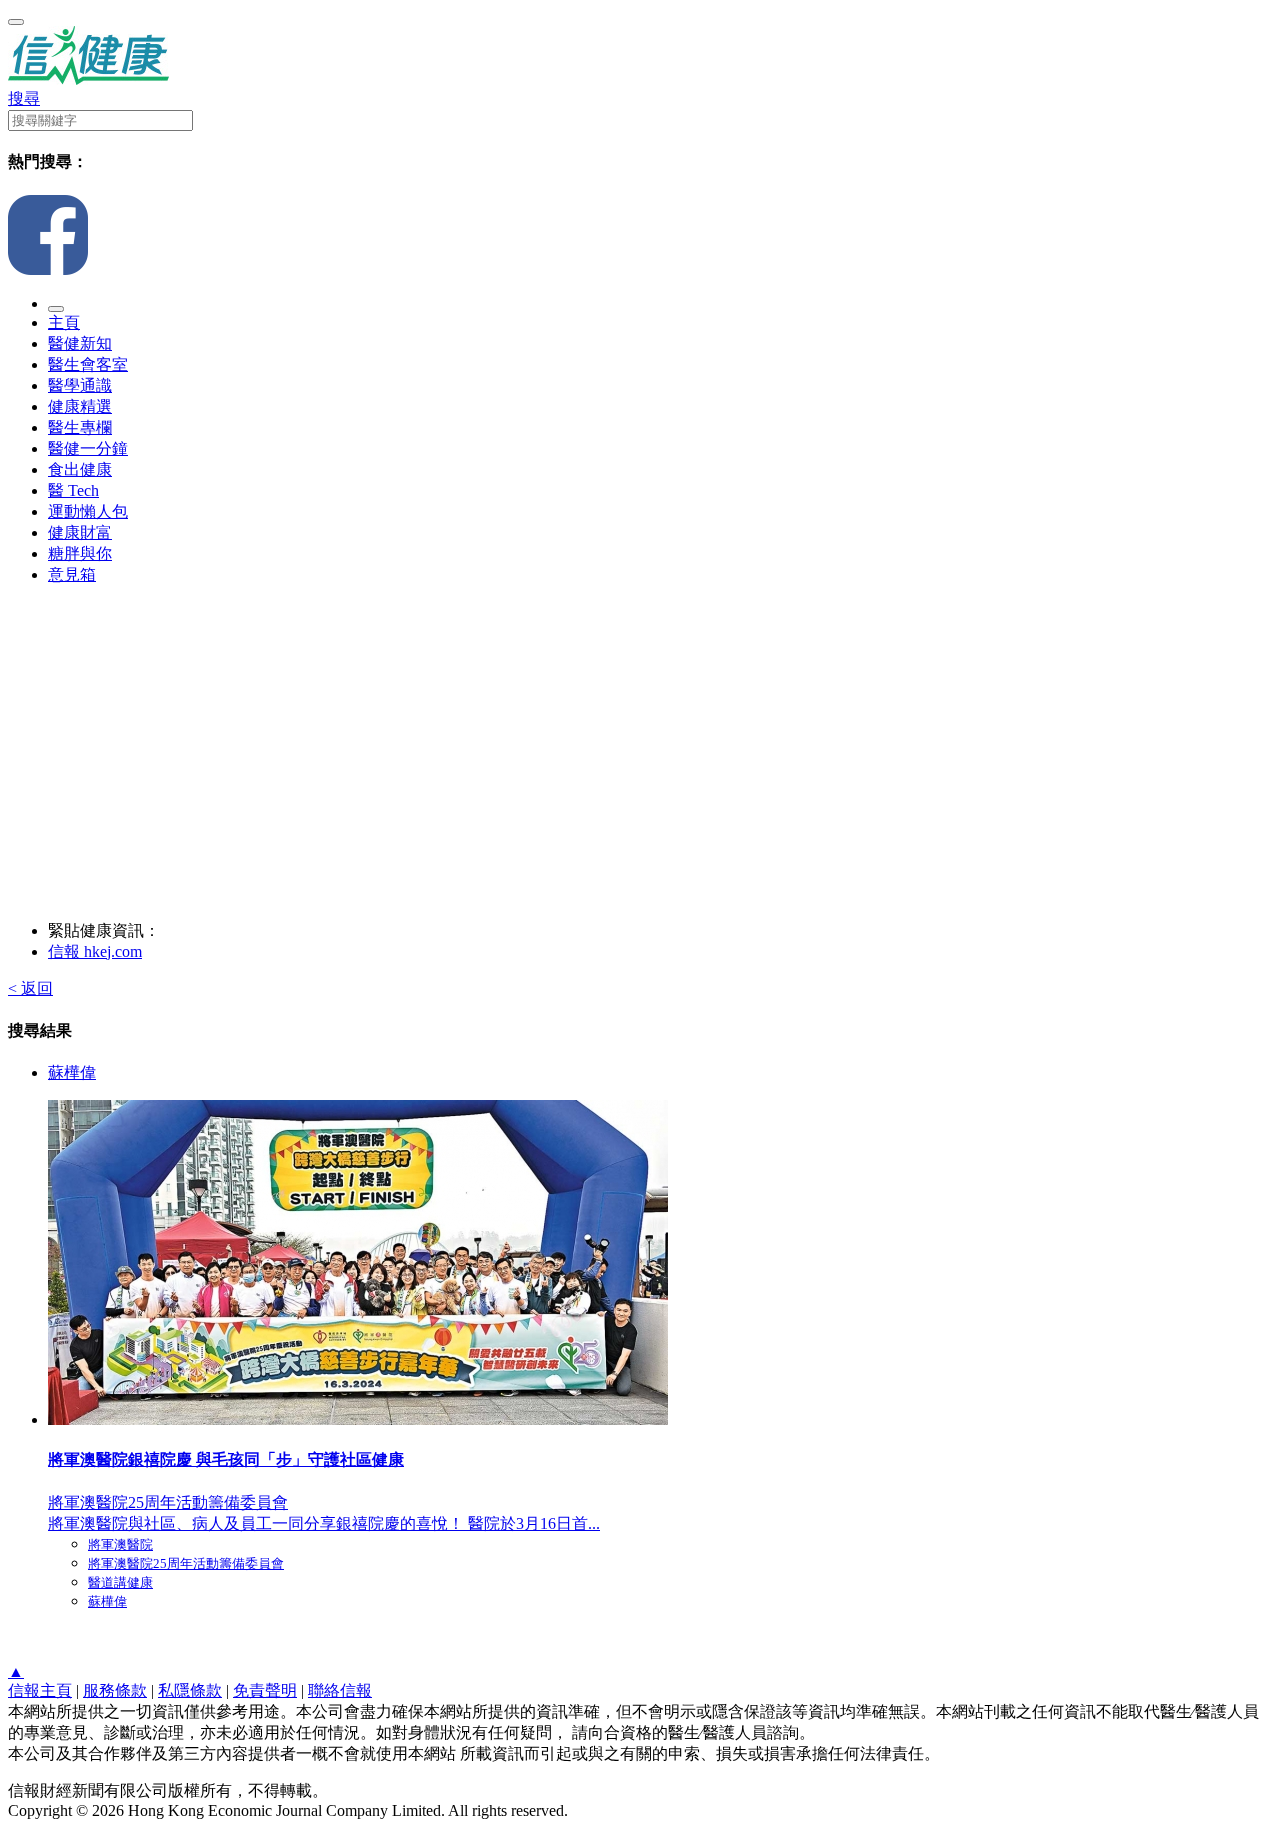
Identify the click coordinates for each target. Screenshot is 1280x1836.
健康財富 (80, 532)
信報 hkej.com (95, 951)
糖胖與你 (80, 553)
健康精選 (80, 406)
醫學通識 (80, 385)
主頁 (64, 322)
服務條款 (115, 1690)
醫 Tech (73, 490)
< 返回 (30, 988)
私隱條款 (190, 1690)
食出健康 (80, 469)
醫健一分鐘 (88, 448)
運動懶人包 (88, 511)
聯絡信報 (340, 1690)
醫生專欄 (80, 427)
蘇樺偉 (72, 1072)
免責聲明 (265, 1690)
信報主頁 (40, 1690)
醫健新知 (80, 343)
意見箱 (72, 574)
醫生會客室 (88, 364)
